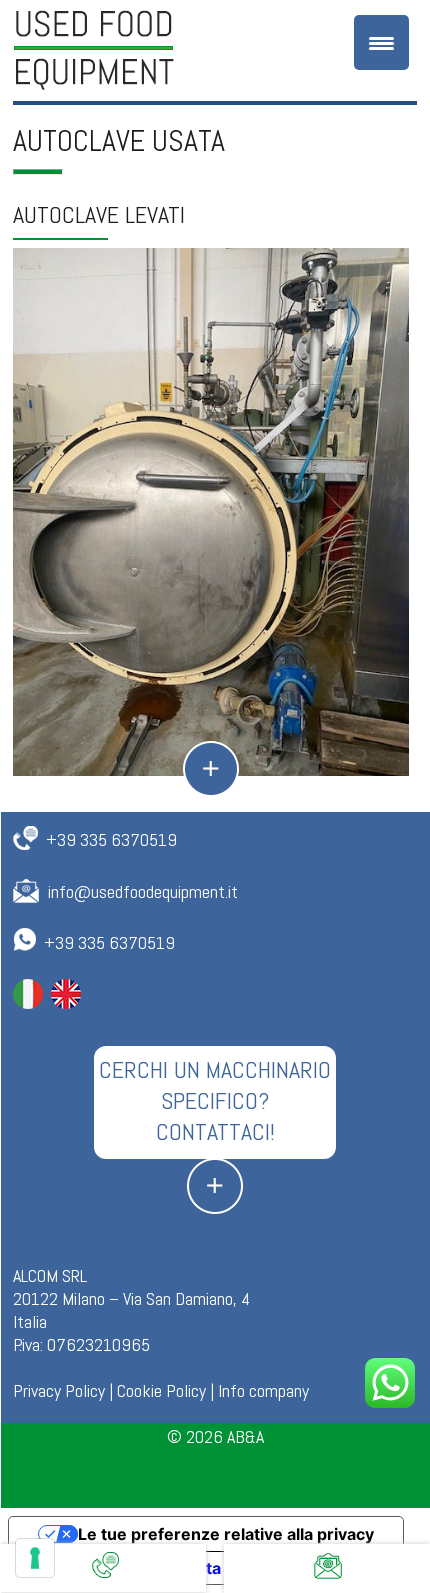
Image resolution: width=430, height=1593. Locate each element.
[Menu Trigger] (381, 42)
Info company (263, 1390)
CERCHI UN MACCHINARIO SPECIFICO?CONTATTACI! (215, 1100)
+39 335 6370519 (111, 839)
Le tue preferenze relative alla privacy (226, 1534)
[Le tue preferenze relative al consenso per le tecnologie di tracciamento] (35, 1558)
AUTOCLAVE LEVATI (99, 214)
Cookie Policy (161, 1390)
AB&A (245, 1436)
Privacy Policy (59, 1390)
